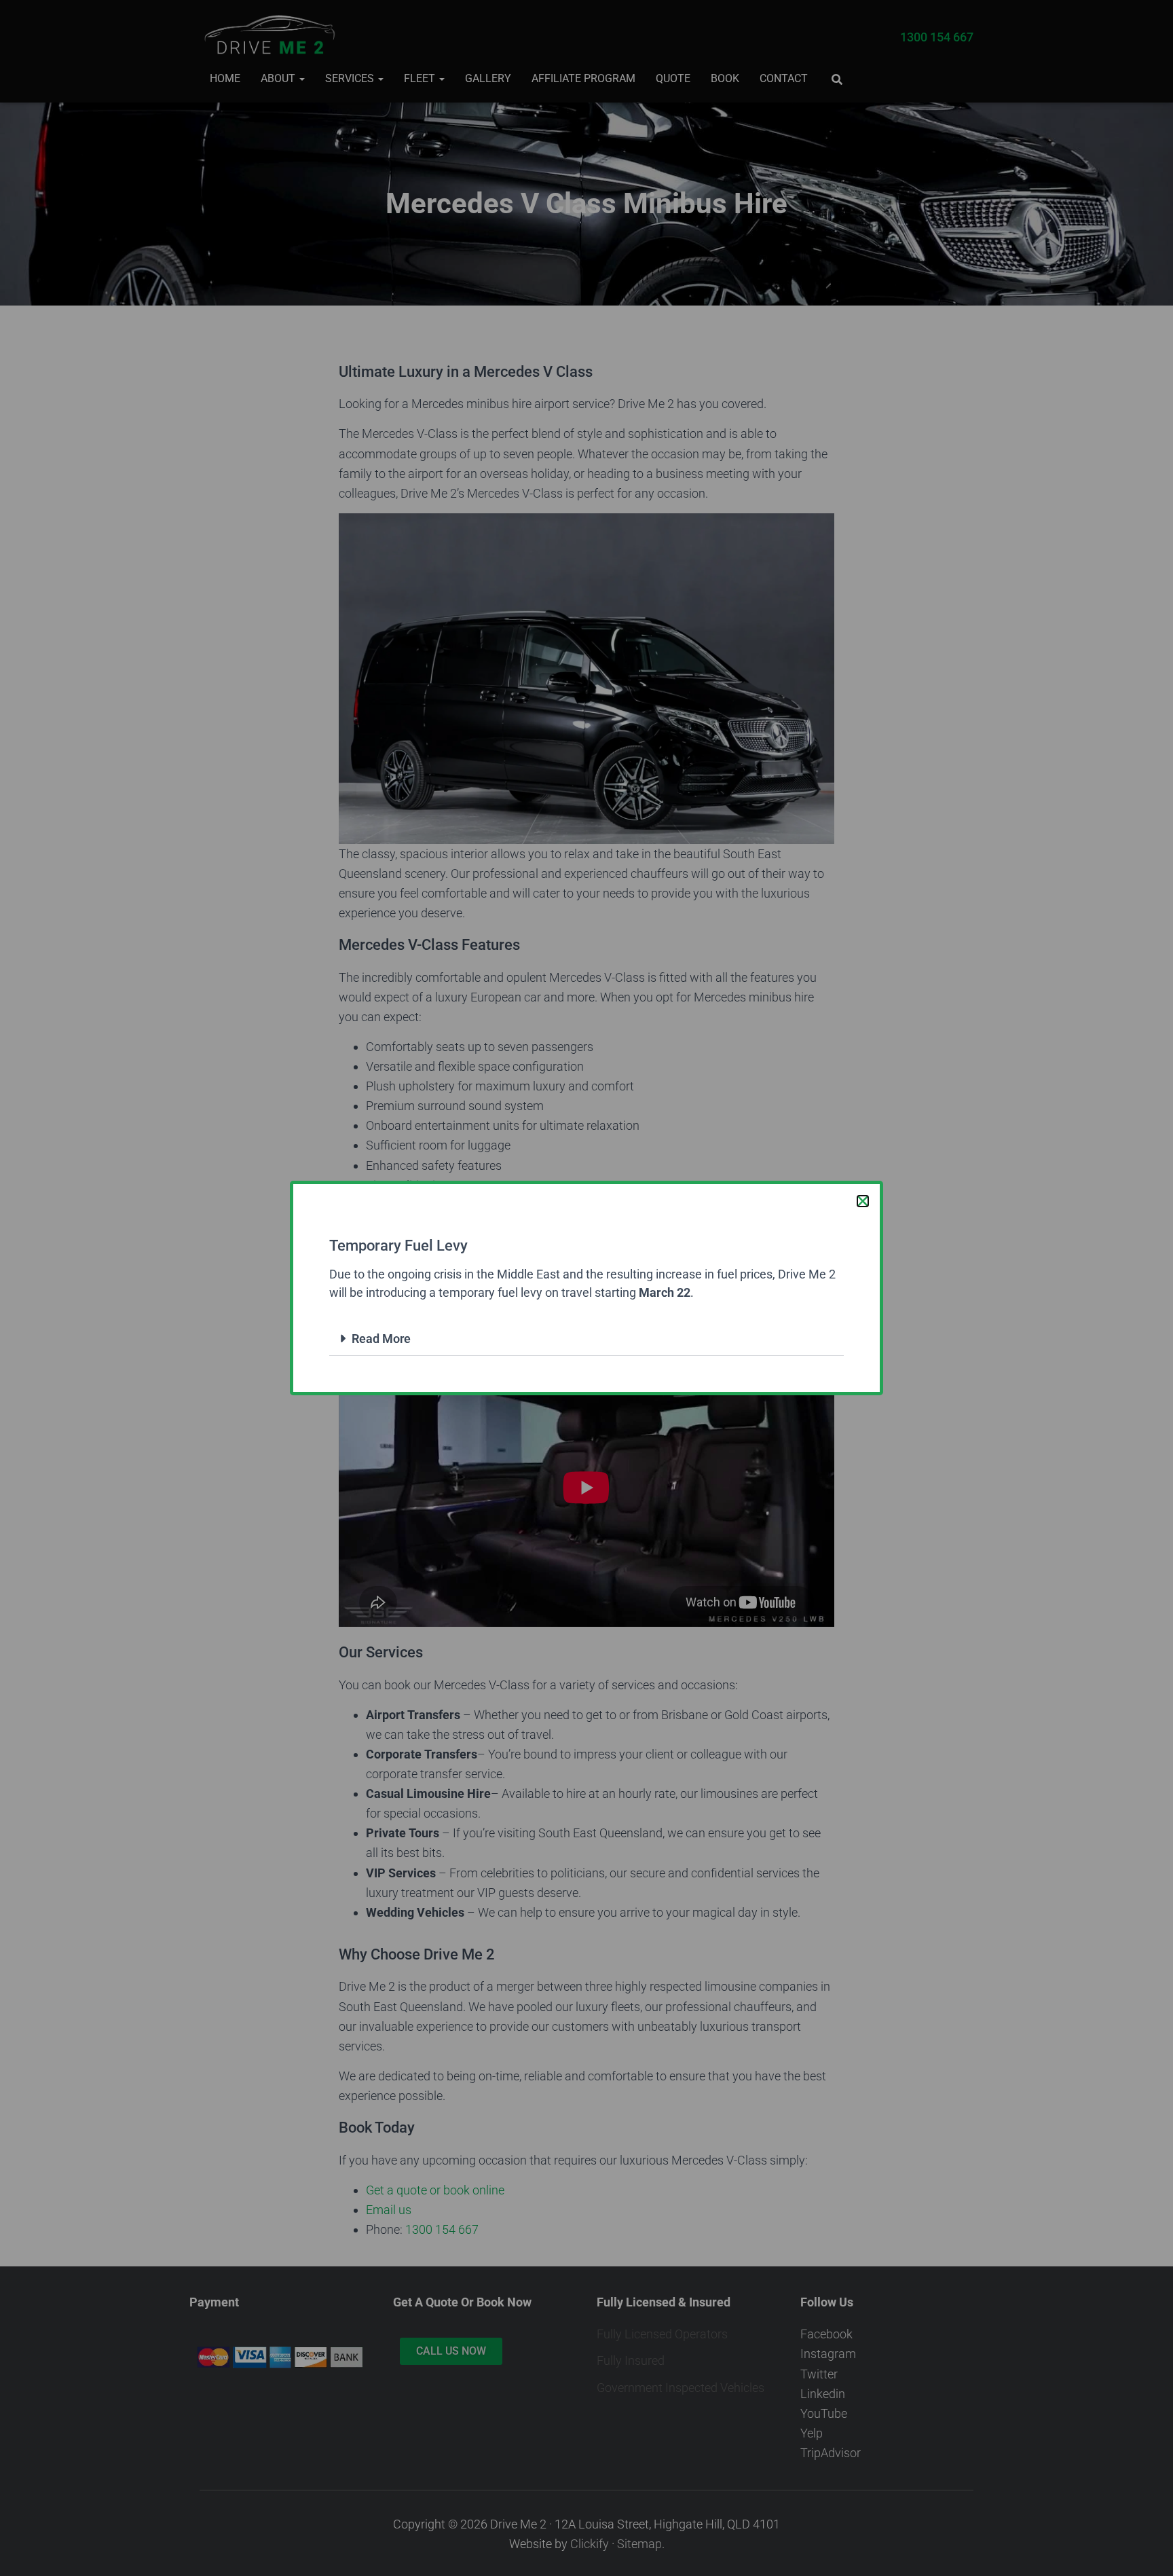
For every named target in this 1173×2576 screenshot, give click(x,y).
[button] (863, 1201)
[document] (586, 1288)
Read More (381, 1339)
